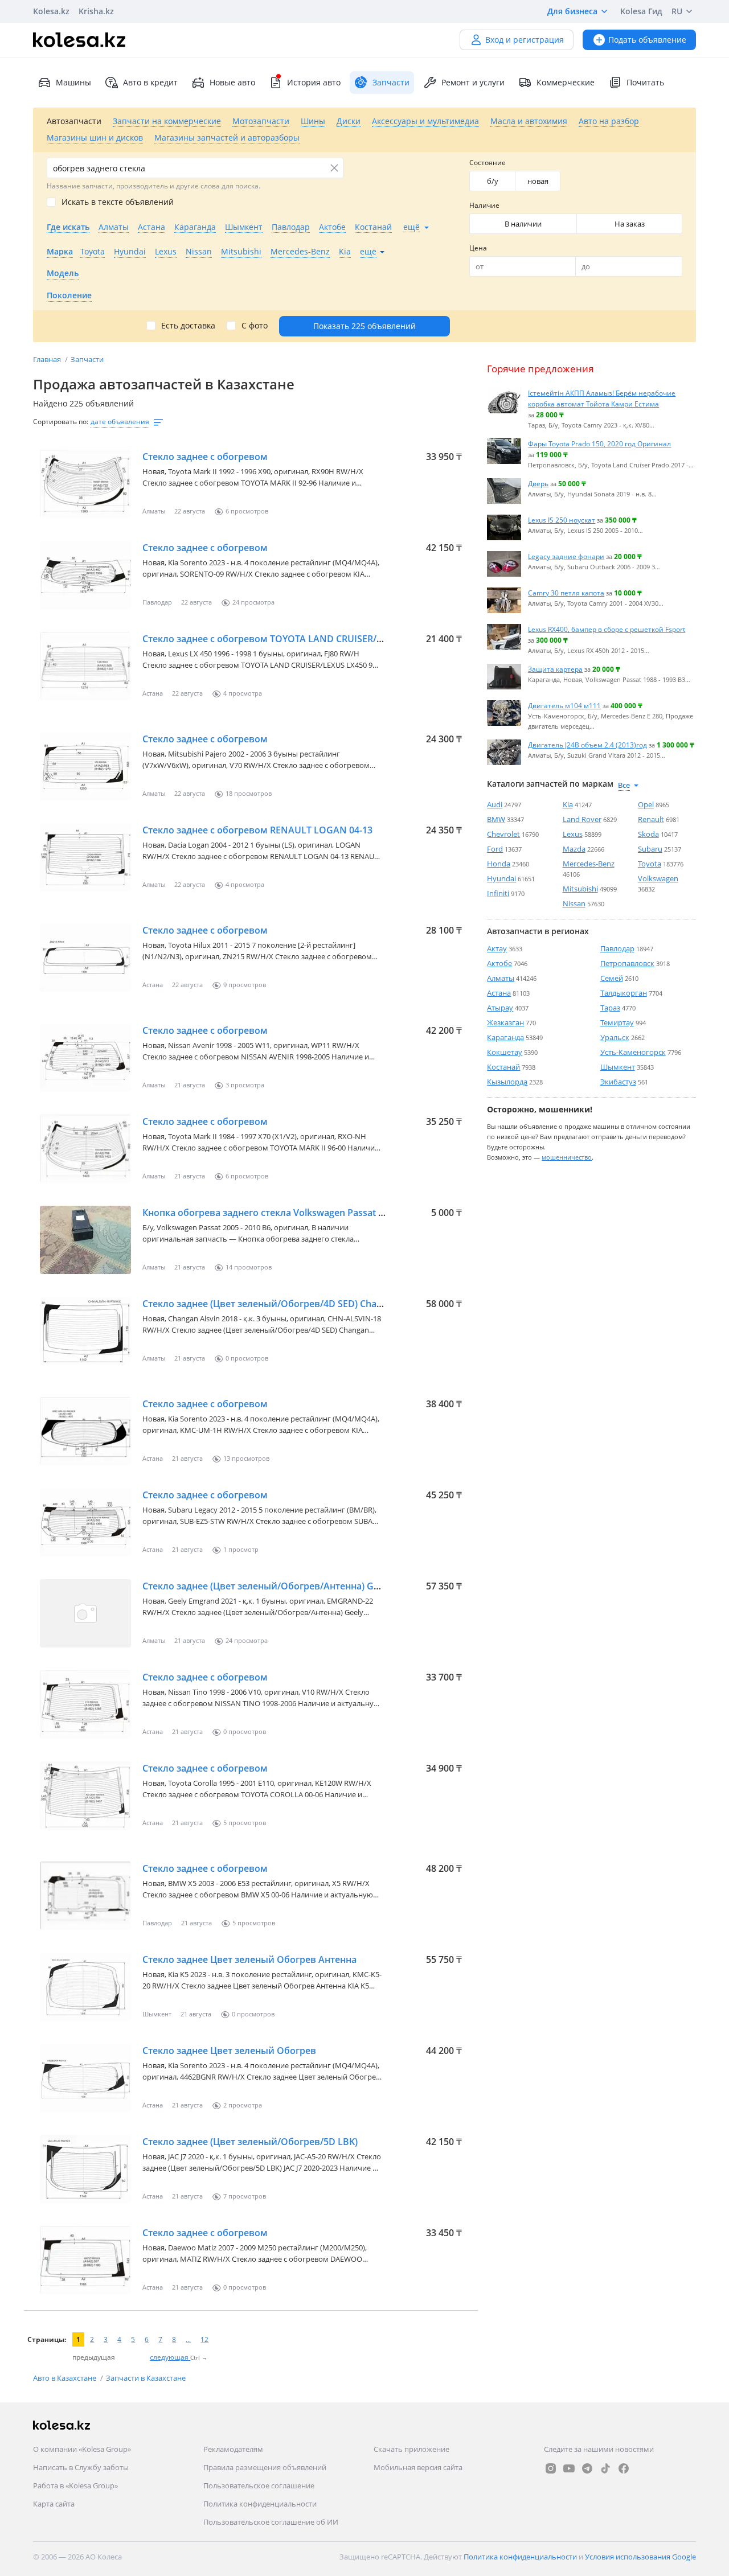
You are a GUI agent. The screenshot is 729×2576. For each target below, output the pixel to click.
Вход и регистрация (525, 40)
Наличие (484, 205)
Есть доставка (188, 326)
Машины (73, 82)
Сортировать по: (61, 422)
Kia (568, 804)
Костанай (503, 1067)
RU (677, 11)
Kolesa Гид (641, 11)
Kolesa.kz (51, 11)
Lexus (573, 834)
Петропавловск (627, 963)
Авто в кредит (150, 82)
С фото (255, 326)
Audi (495, 804)
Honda (499, 864)
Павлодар (617, 948)
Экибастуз (618, 1082)
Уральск (615, 1037)
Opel (646, 804)
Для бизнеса (572, 11)
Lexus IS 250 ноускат (562, 520)
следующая (170, 2357)
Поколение (69, 295)
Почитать (645, 82)
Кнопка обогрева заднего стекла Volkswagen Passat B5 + (270, 1213)
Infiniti (498, 893)
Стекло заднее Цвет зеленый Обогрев (229, 2051)
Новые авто (232, 82)
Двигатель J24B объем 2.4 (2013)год (587, 745)
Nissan (574, 903)
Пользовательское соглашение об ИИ (271, 2522)
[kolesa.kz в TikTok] (605, 2468)
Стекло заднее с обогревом (205, 457)
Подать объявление (647, 40)
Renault (651, 819)
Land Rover (582, 819)
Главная (48, 359)
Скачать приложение (411, 2449)
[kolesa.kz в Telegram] (587, 2468)
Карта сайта (54, 2504)
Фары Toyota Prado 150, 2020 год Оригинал (599, 443)
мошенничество (567, 1156)
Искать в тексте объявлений (118, 202)
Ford (495, 849)
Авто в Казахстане (65, 2378)
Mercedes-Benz (589, 864)
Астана (499, 993)
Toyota (650, 864)
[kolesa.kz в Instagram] (551, 2468)
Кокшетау (505, 1052)
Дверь (538, 483)
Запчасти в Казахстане (146, 2378)
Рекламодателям (233, 2449)
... (188, 2339)
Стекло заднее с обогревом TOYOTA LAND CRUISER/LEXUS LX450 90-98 (300, 639)
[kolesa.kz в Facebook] (624, 2468)
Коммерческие (566, 82)
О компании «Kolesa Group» (82, 2449)
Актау (497, 948)
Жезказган (505, 1022)
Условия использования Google (640, 2557)
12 (204, 2339)
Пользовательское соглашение (259, 2485)
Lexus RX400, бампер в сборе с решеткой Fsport (607, 629)
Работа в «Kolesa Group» (75, 2485)
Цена (478, 248)
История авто (314, 82)
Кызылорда (507, 1082)
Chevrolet (503, 834)
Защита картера (555, 669)
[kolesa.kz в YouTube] (569, 2468)
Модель (63, 273)
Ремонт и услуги (473, 82)
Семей (612, 978)
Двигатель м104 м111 (564, 705)
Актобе (499, 963)
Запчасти (87, 359)
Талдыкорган (624, 993)
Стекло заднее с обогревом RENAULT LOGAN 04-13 (257, 830)
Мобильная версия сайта (418, 2467)
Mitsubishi (580, 889)
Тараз (610, 1008)
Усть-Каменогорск (633, 1052)
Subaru (650, 849)
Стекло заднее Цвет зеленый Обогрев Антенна (249, 1959)
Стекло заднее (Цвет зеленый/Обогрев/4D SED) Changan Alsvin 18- (292, 1304)
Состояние (488, 163)
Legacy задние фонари (566, 556)
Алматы (501, 978)
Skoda (648, 834)
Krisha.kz (96, 11)
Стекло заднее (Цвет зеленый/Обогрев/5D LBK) (250, 2142)
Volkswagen (658, 878)
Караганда (505, 1037)
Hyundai (501, 878)
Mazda (574, 849)
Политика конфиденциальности (260, 2504)
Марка (60, 251)
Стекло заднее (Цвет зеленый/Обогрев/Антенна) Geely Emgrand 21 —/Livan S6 (319, 1586)
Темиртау (617, 1022)
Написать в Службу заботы (81, 2467)
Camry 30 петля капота (566, 593)
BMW (496, 819)
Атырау (500, 1008)
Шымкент (618, 1067)
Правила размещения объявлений (265, 2467)
